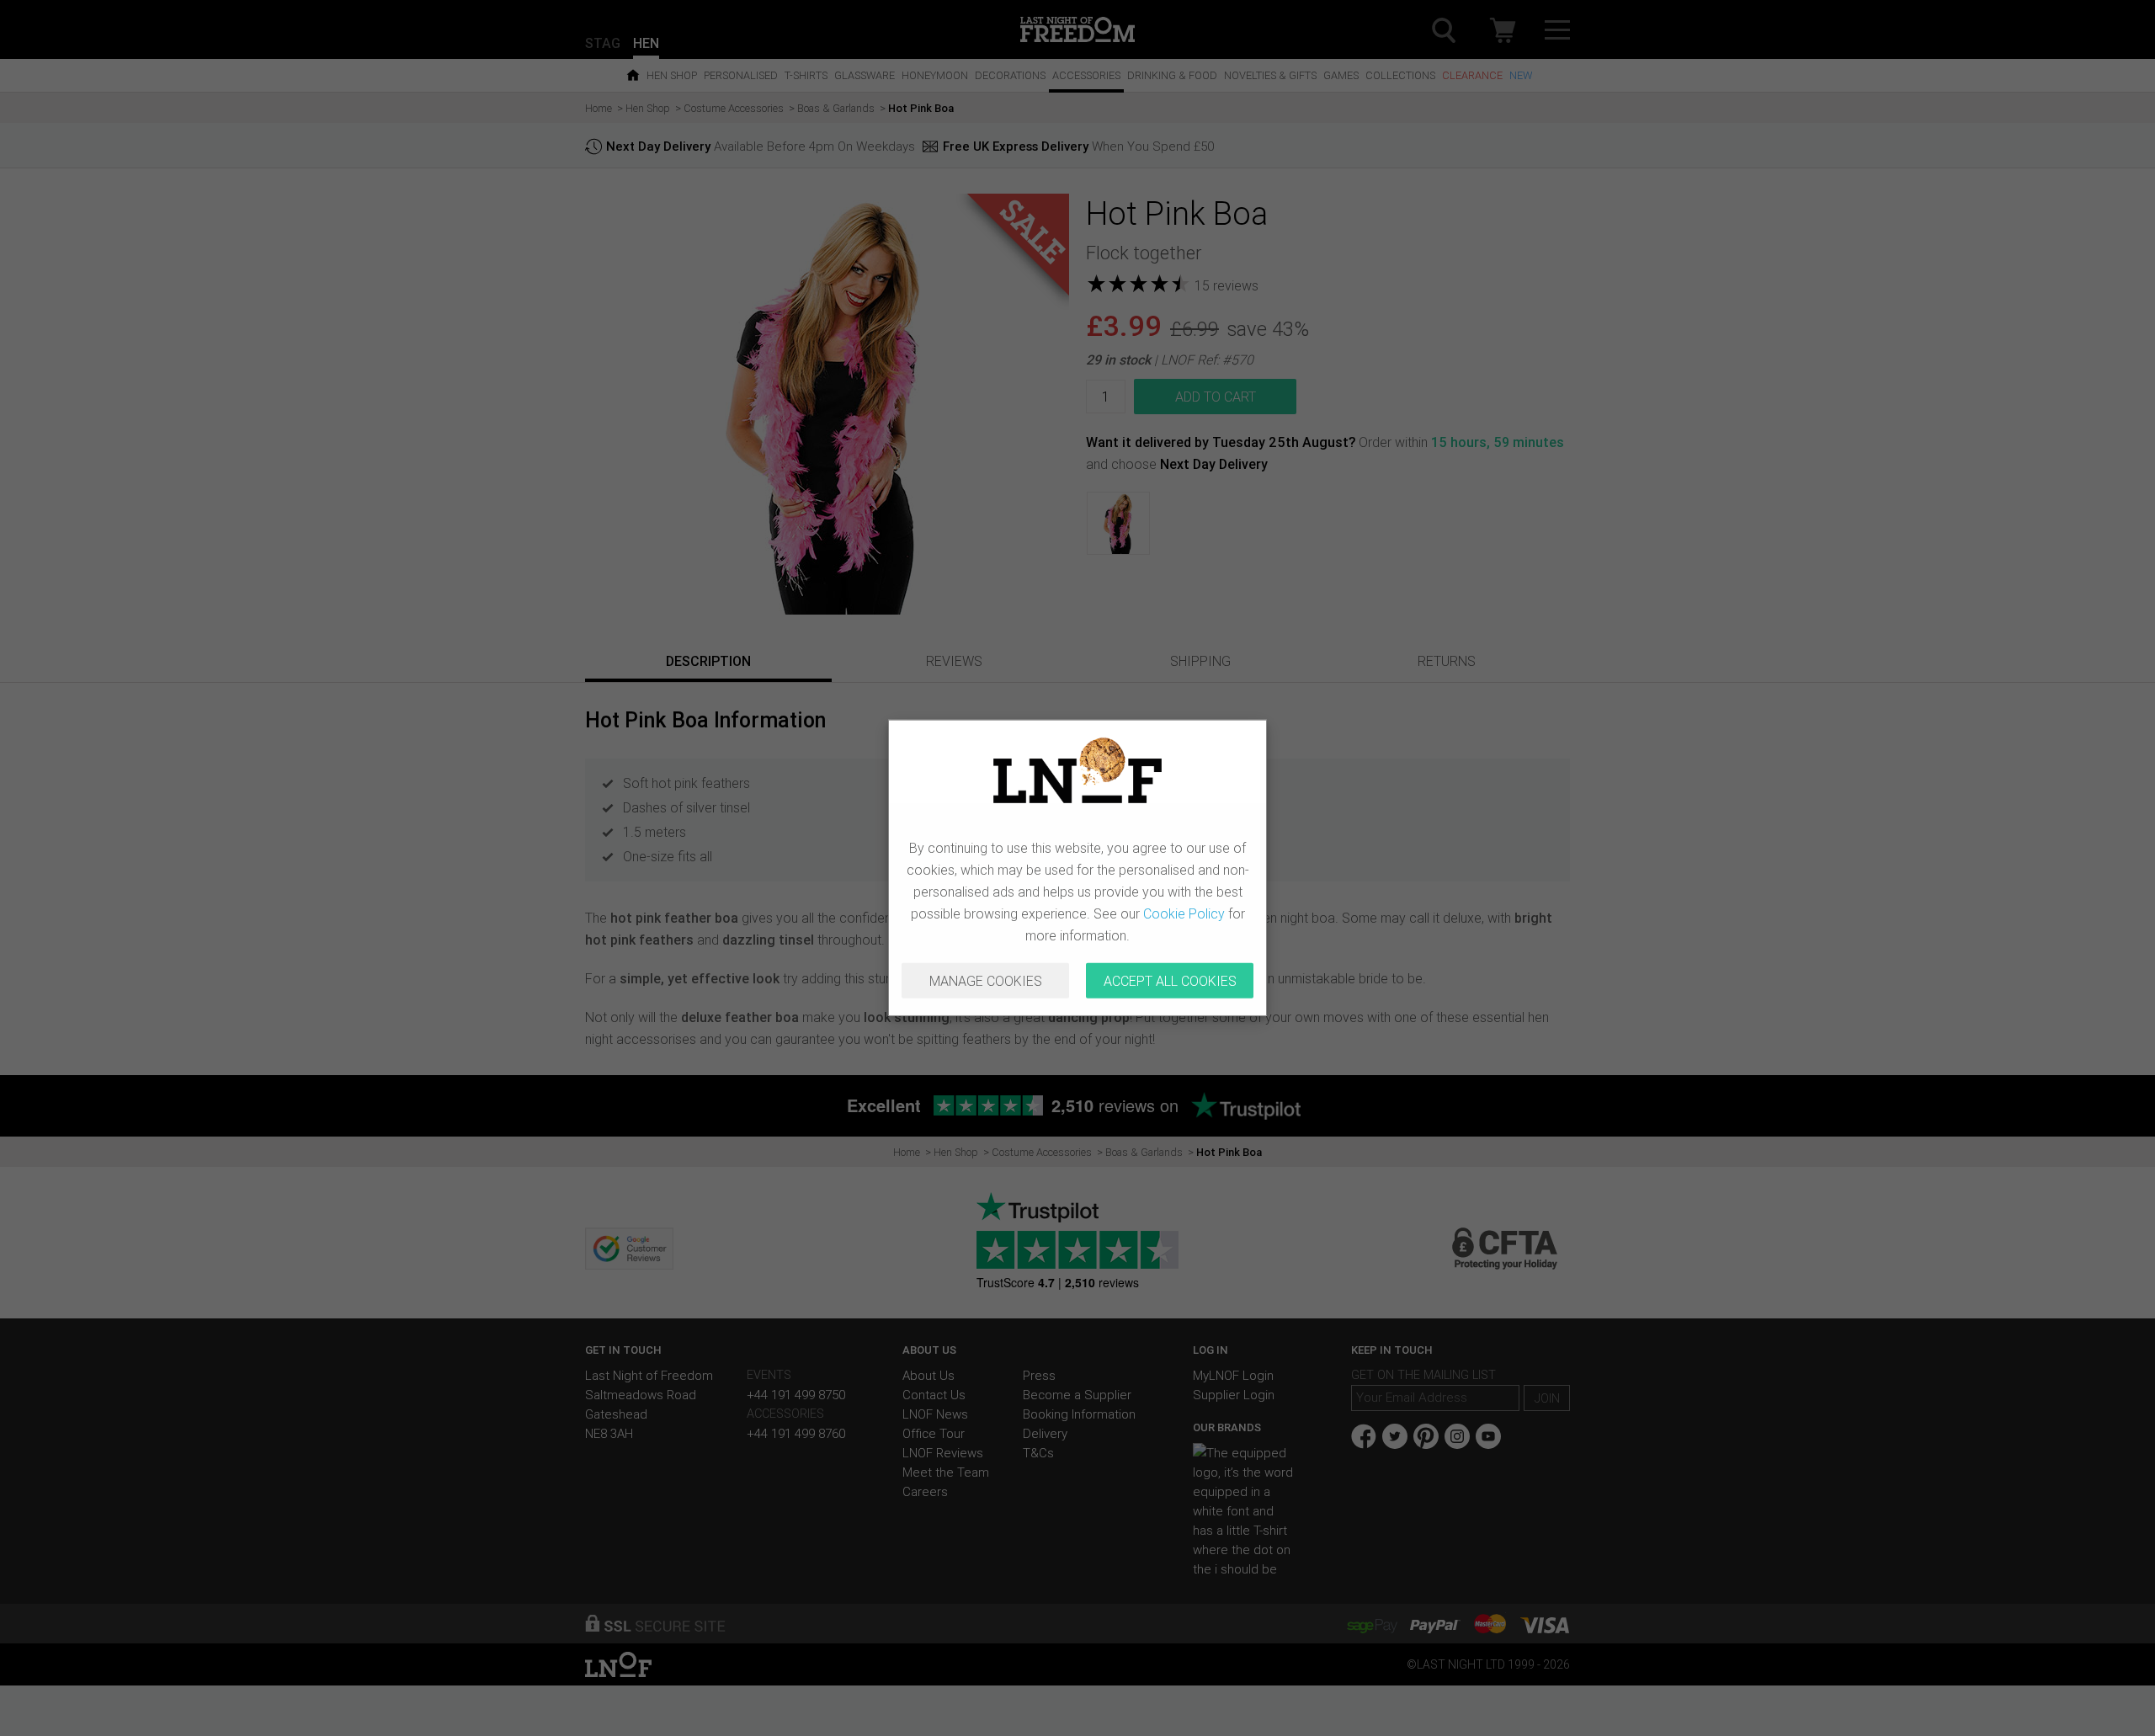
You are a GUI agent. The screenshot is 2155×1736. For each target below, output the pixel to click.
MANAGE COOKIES (986, 981)
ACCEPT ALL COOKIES (1170, 981)
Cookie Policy (1184, 913)
